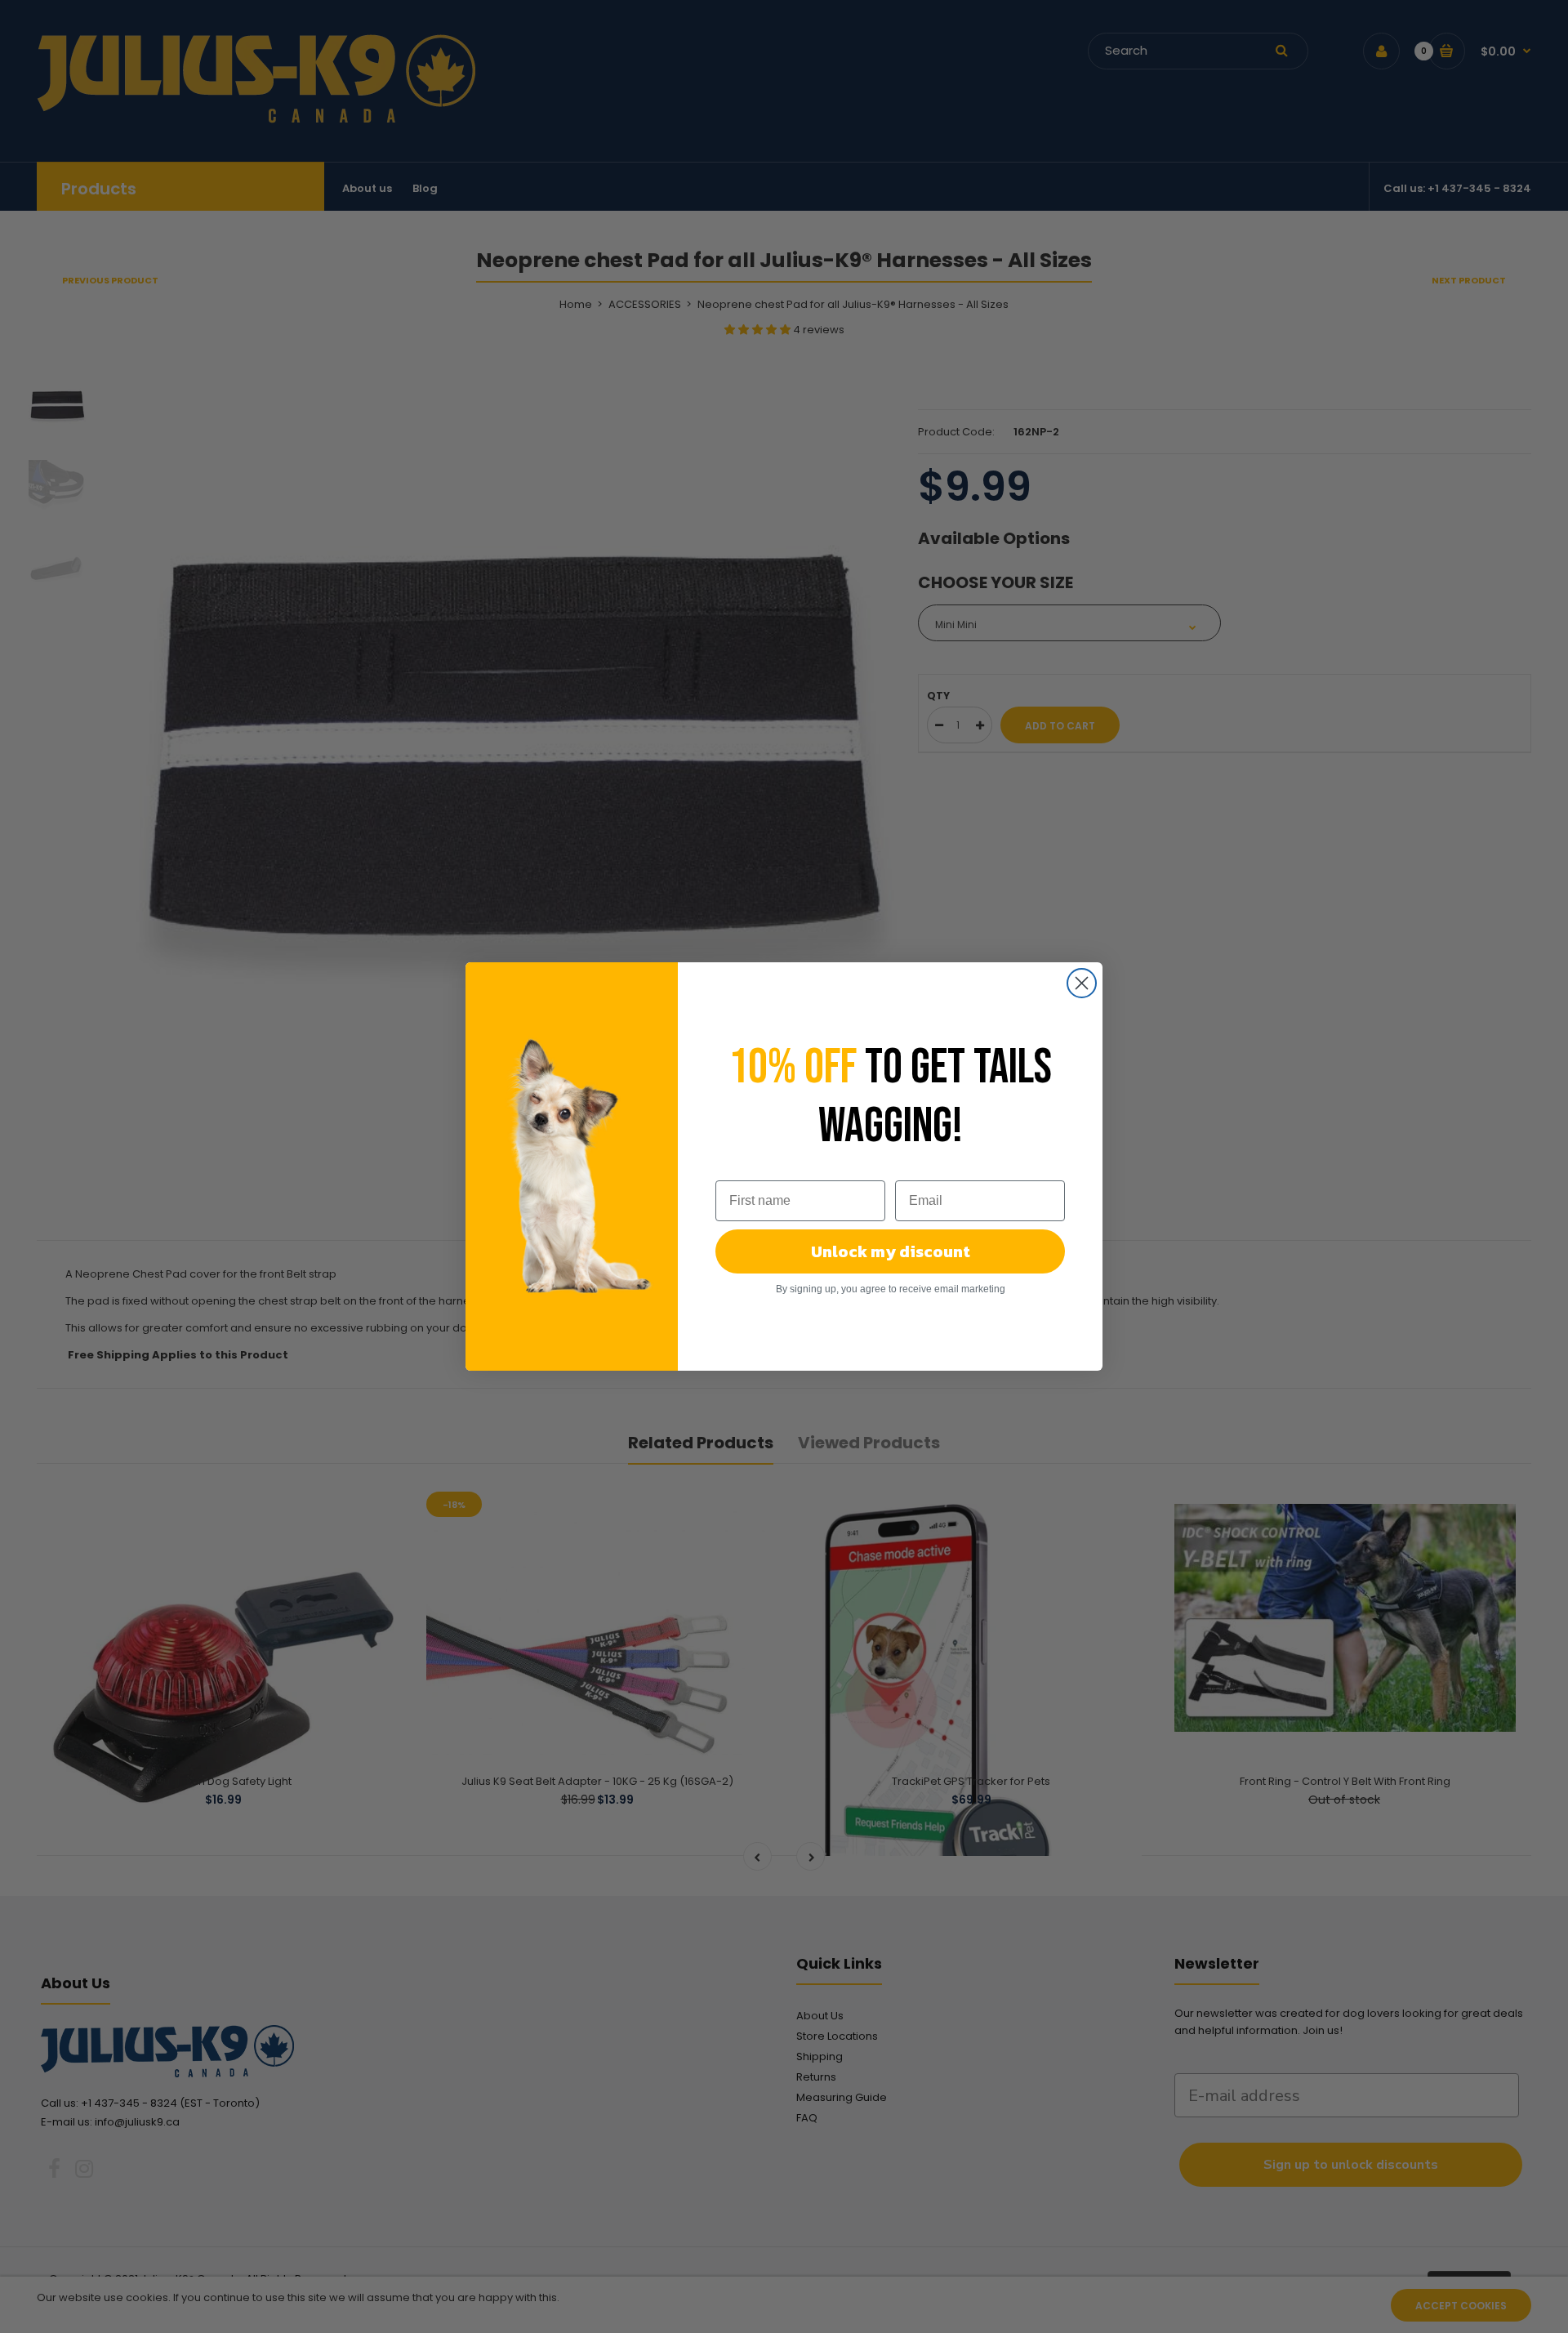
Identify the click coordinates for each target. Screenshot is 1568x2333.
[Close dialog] (1082, 983)
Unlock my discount (891, 1251)
